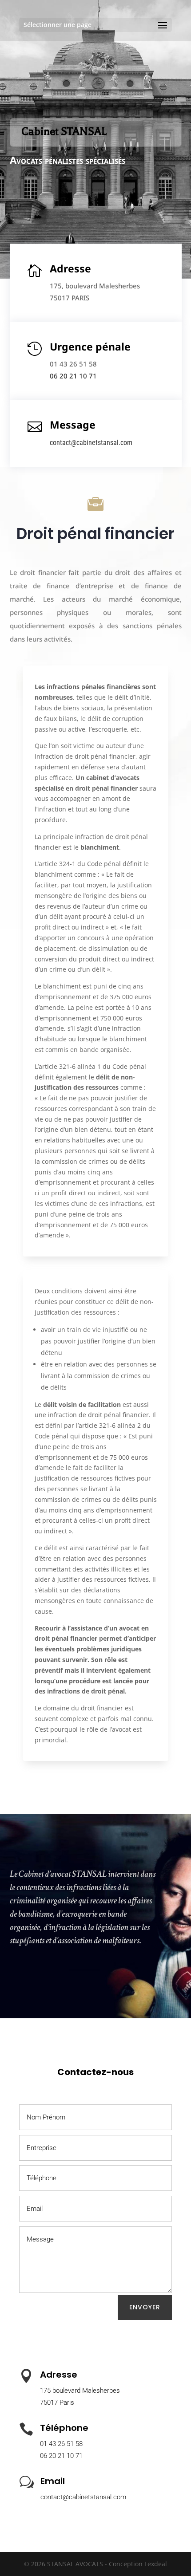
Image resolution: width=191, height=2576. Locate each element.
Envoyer (145, 2307)
